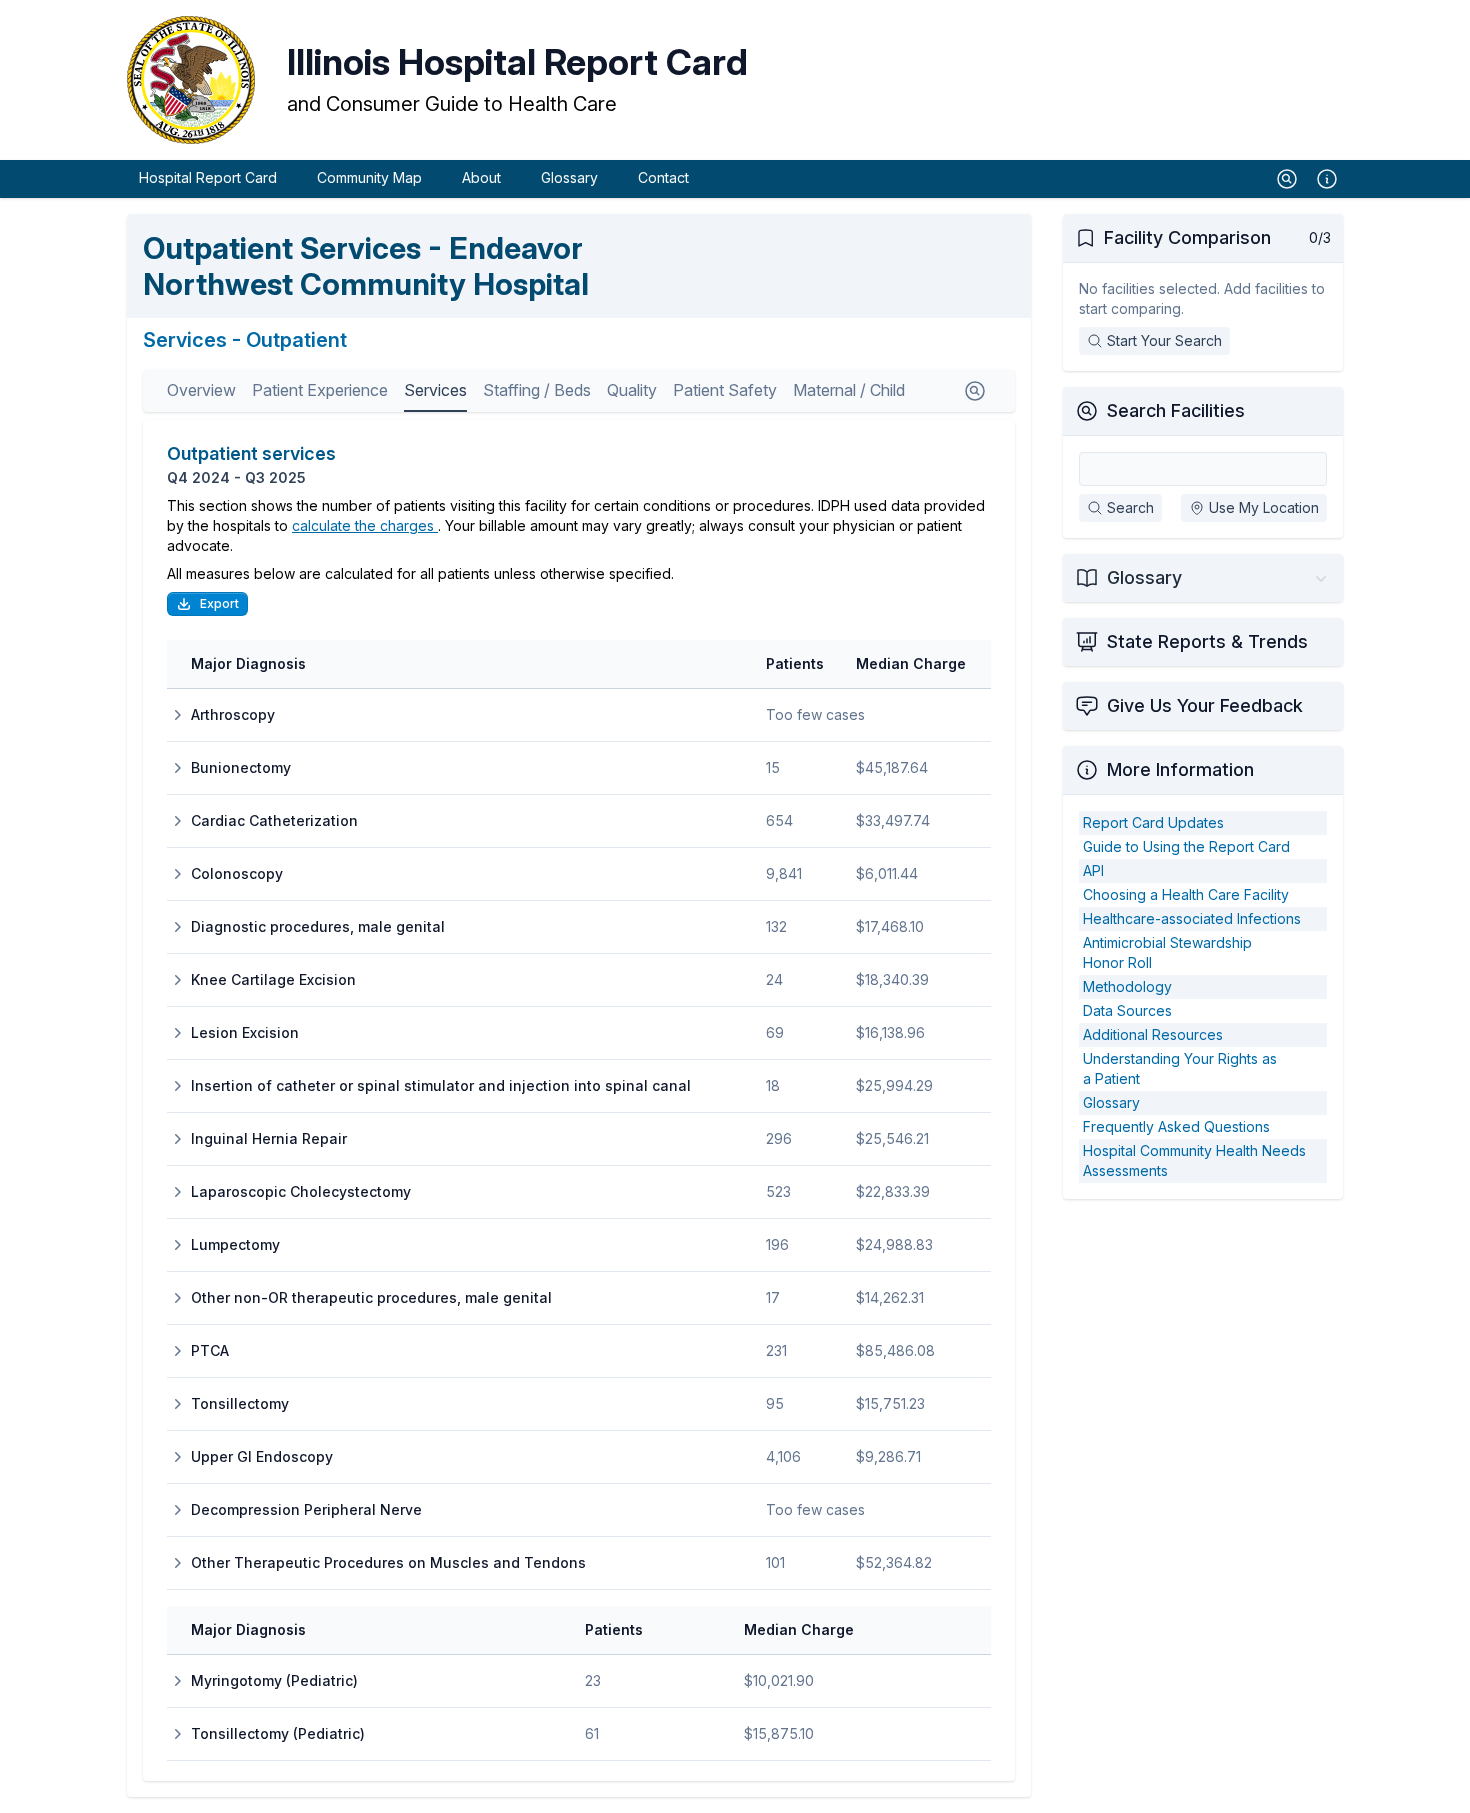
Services (435, 390)
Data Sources (1127, 1010)
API (1093, 870)
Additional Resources (1153, 1034)
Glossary (569, 177)
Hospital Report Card (208, 177)
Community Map (369, 177)
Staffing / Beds (537, 390)
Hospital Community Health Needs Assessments (1194, 1160)
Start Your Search (1164, 340)
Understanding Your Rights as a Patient (1180, 1068)
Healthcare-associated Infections (1192, 918)
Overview (201, 390)
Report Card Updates (1153, 822)
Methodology (1127, 986)
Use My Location (1264, 507)
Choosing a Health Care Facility (1186, 894)
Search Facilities (1176, 410)
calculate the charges (365, 525)
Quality (632, 390)
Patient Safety (725, 390)
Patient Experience (320, 390)
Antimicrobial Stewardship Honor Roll (1167, 952)
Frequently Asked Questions (1176, 1126)
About (481, 177)
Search (1130, 507)
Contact (663, 177)
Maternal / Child (849, 390)
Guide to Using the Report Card (1186, 846)
